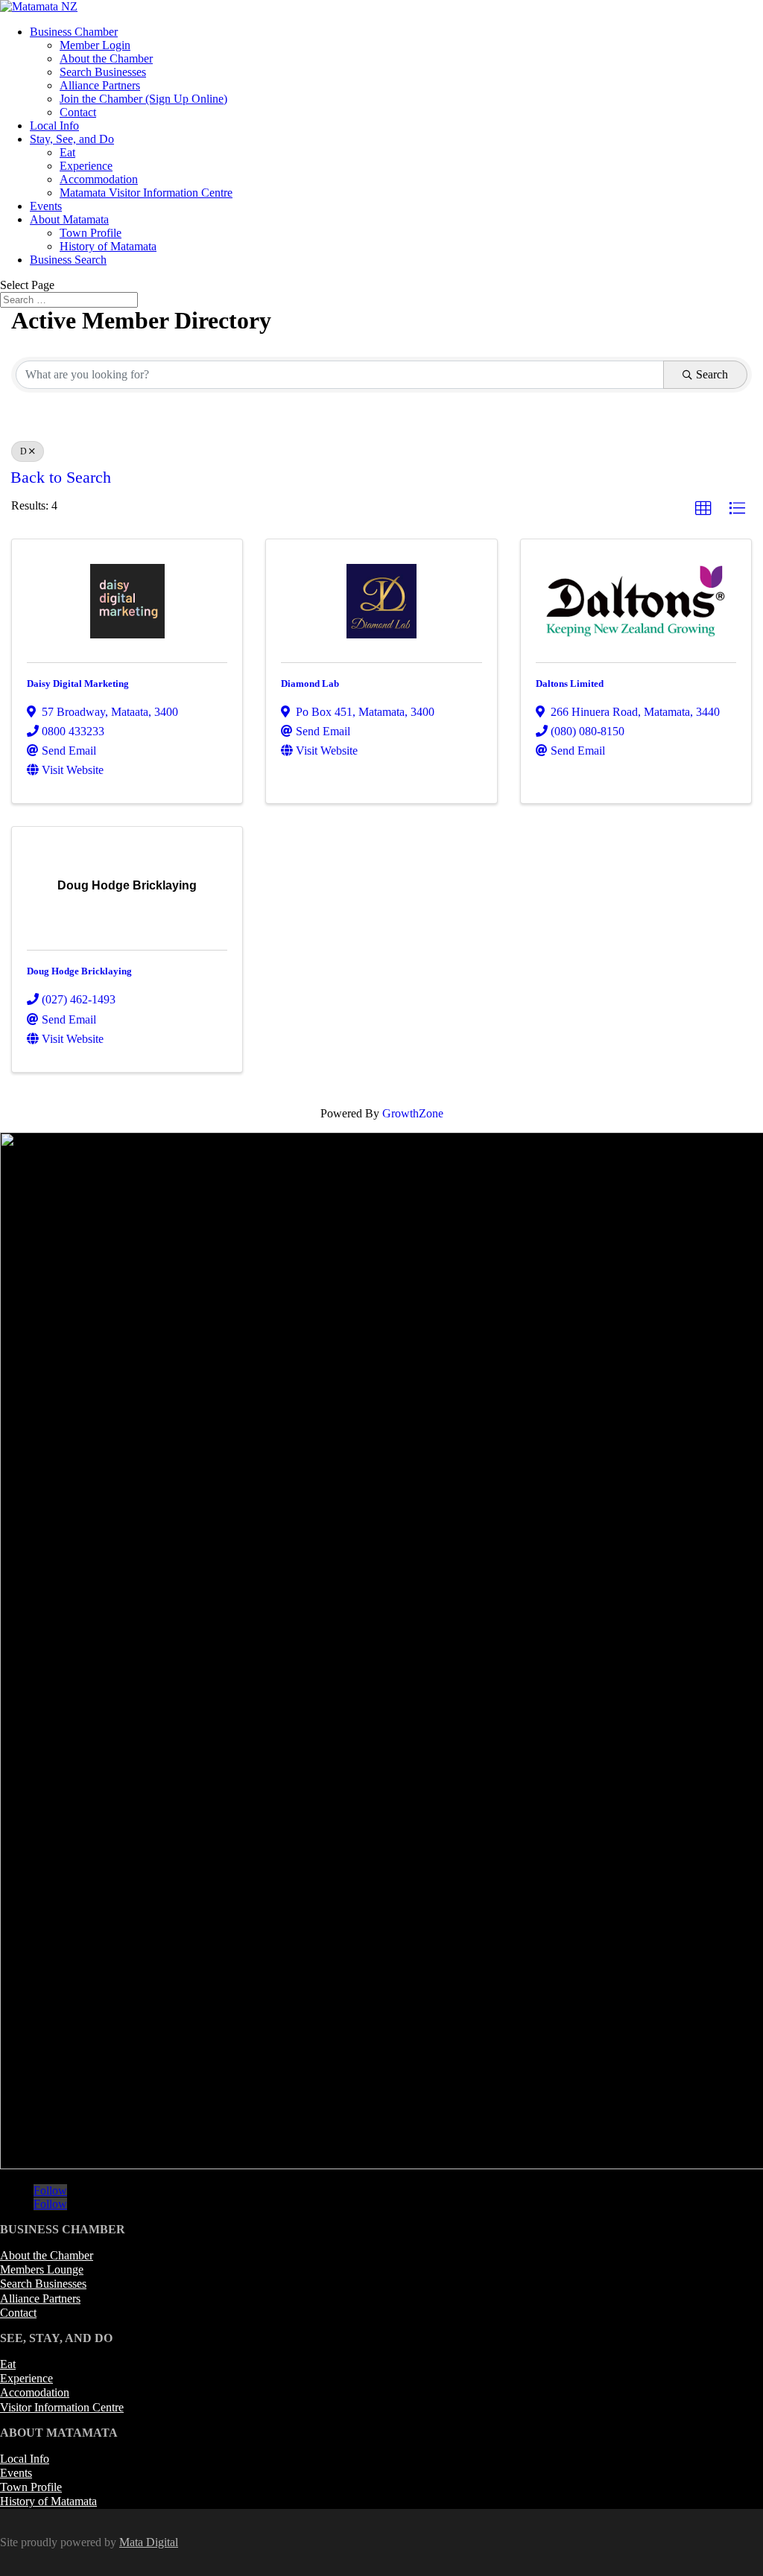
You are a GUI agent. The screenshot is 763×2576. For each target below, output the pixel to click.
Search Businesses (103, 72)
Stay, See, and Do (72, 139)
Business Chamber (74, 32)
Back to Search (61, 478)
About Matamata (69, 219)
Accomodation (35, 2392)
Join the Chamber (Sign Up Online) (143, 99)
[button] (703, 509)
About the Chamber (106, 58)
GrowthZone (413, 1113)
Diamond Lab (310, 683)
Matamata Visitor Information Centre (146, 193)
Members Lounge (42, 2269)
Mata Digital (149, 2542)
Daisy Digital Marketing (78, 683)
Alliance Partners (100, 85)
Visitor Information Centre (62, 2407)
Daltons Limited (570, 683)
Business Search (68, 260)
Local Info (54, 126)
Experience (86, 166)
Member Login (95, 45)
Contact (78, 112)
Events (46, 206)
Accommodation (99, 179)
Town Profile (91, 233)
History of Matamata (108, 246)
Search (712, 374)
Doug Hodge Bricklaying (79, 971)
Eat (67, 152)
